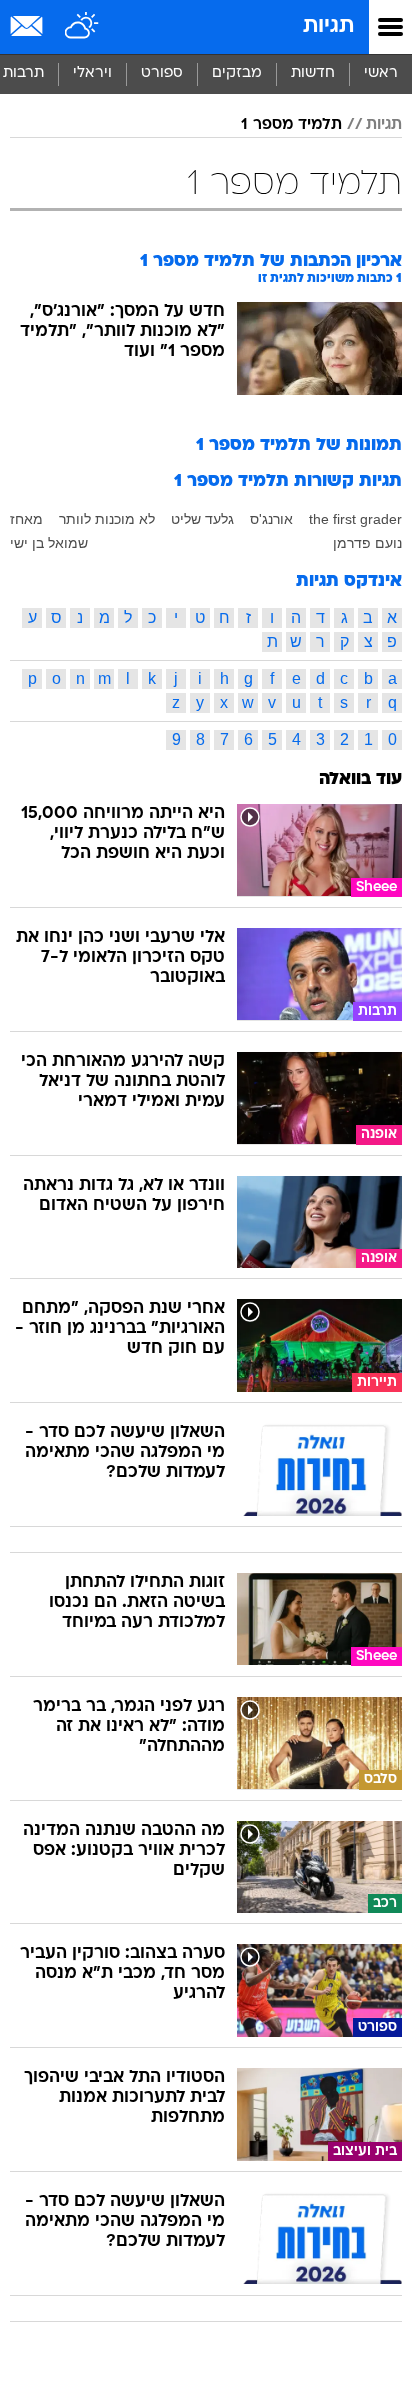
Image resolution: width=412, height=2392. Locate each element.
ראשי (381, 73)
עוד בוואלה (360, 779)
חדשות (313, 73)
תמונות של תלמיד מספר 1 (299, 445)
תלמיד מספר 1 (291, 125)
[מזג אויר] (82, 27)
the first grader (355, 519)
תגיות (328, 26)
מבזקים (237, 73)
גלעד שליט (202, 519)
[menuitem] (312, 74)
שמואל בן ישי (49, 543)
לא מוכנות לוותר (107, 519)
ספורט (162, 73)
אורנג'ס (271, 519)
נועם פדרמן (367, 543)
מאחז (26, 519)
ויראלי (92, 73)
